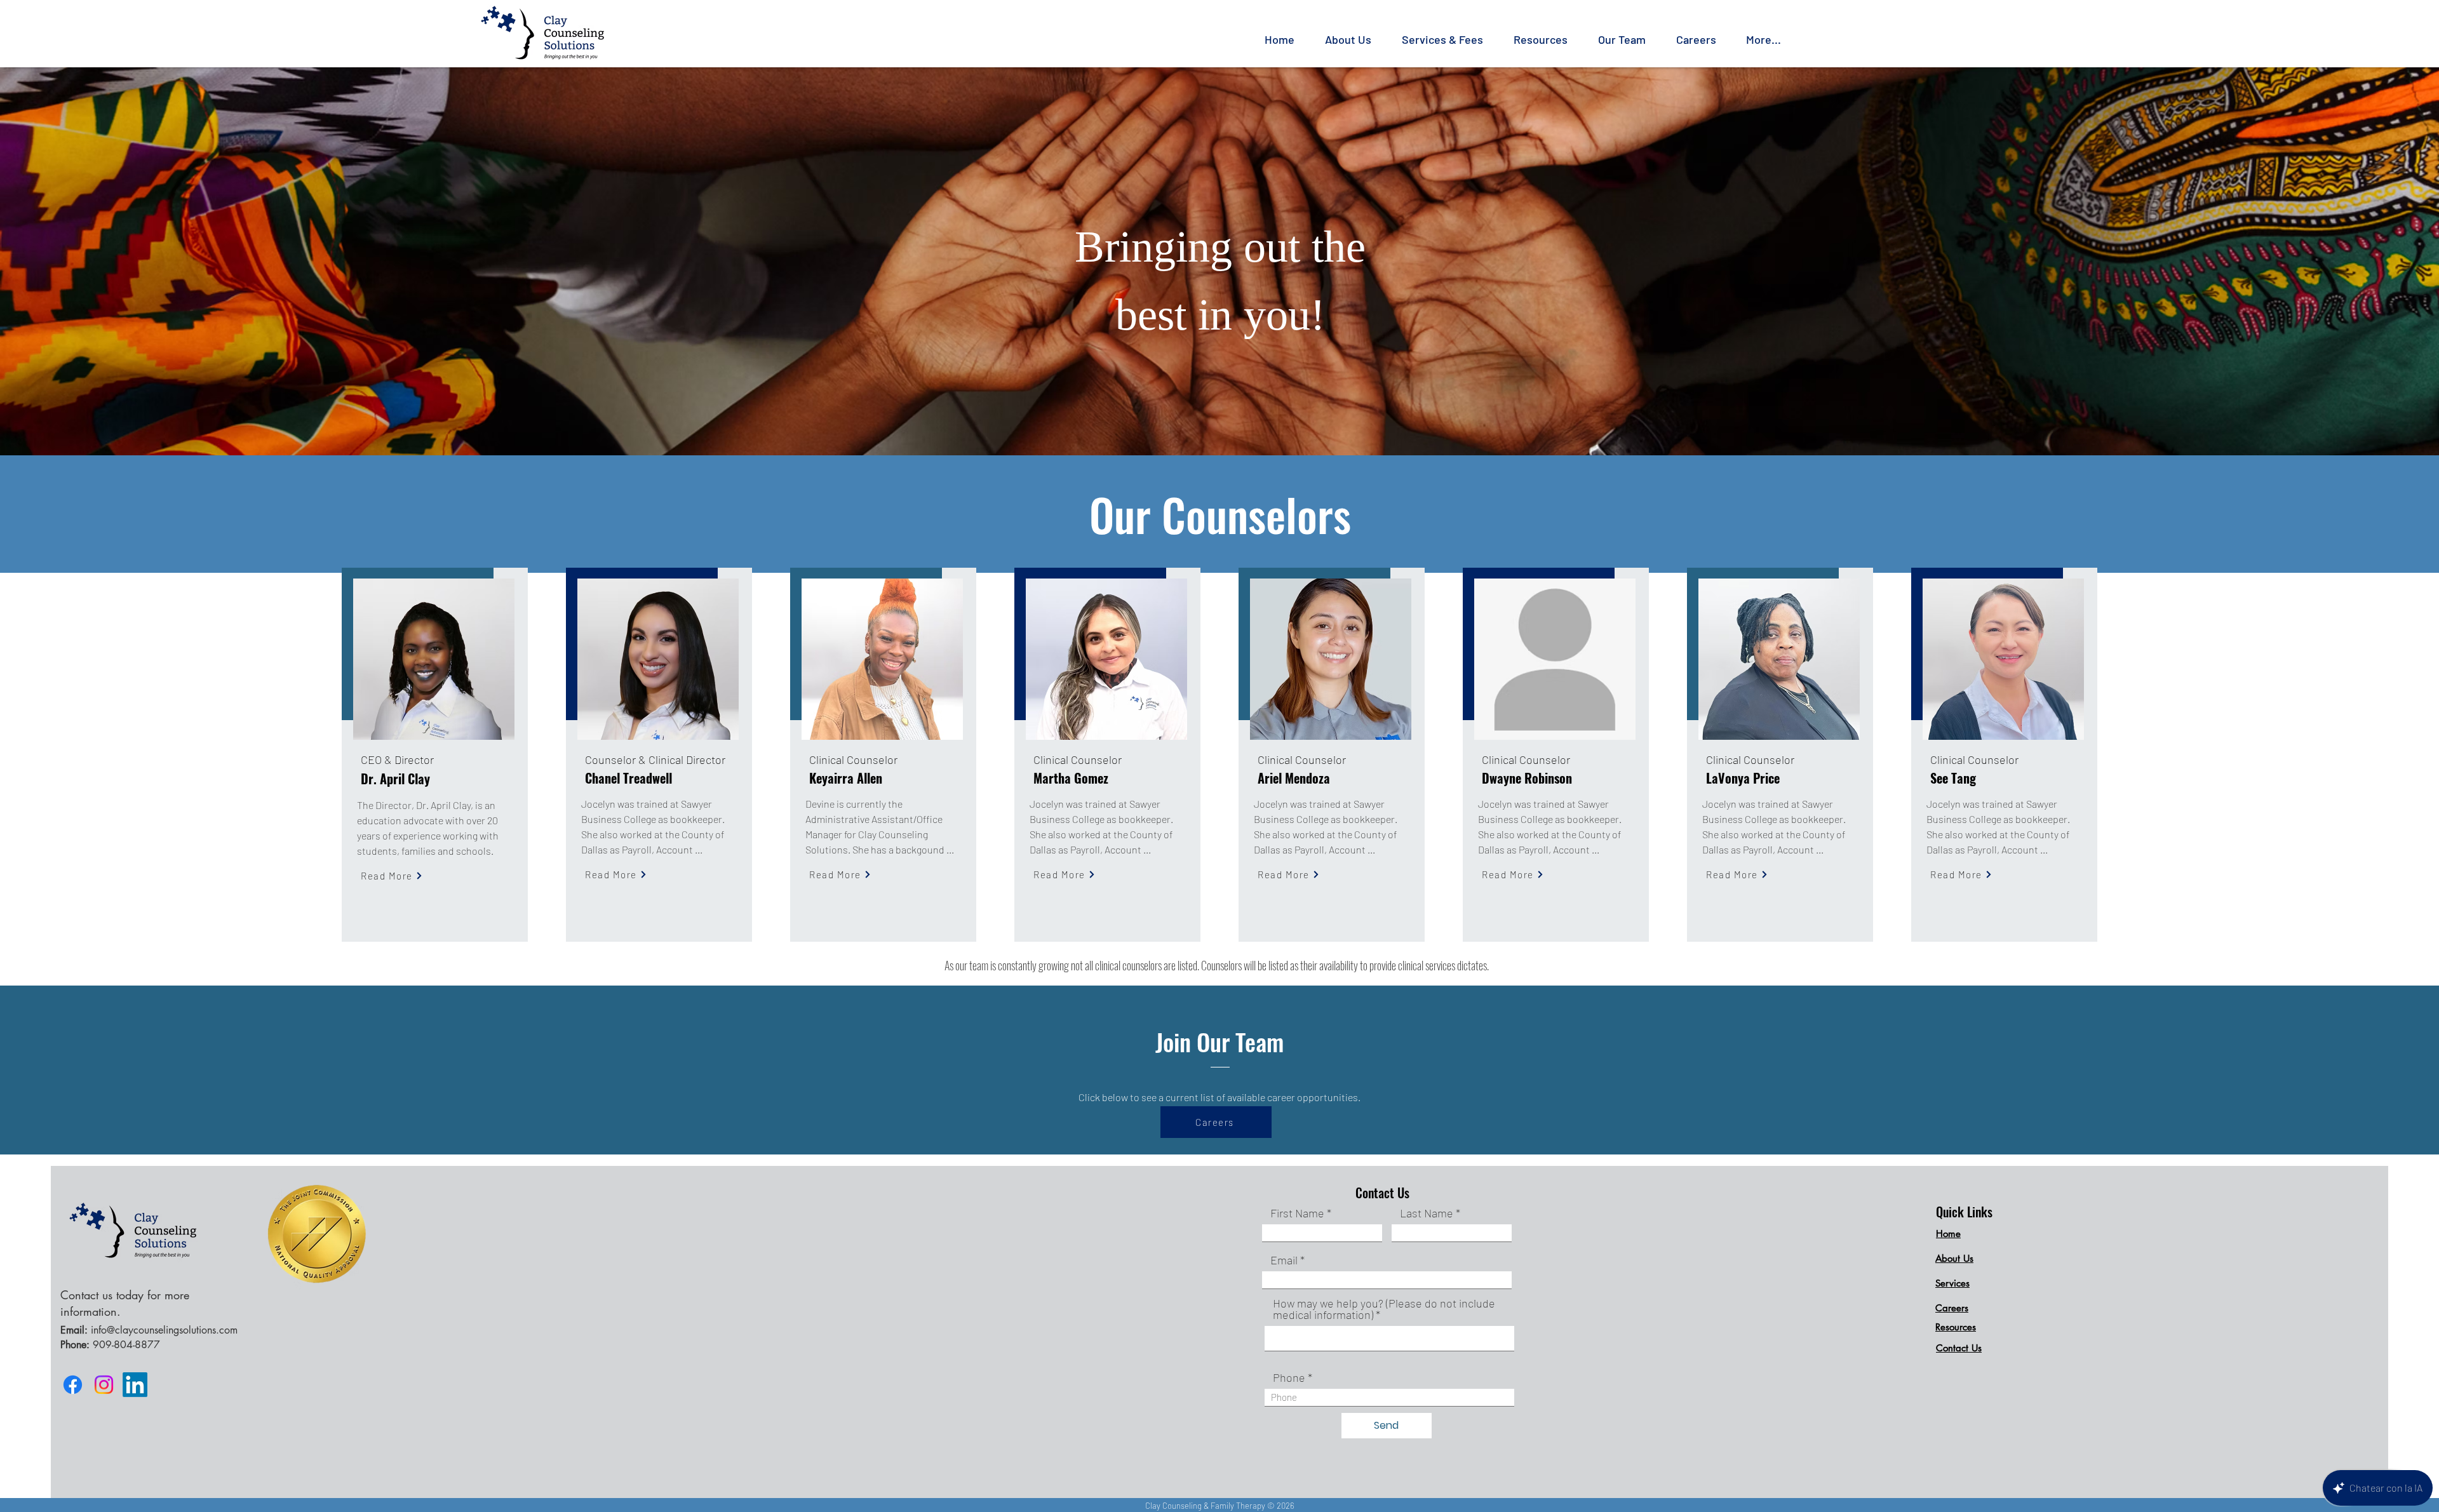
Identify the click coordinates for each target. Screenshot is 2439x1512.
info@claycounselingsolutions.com (164, 1330)
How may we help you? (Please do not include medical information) (1384, 1309)
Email (1284, 1260)
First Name (1297, 1213)
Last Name (1427, 1213)
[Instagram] (104, 1385)
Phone (1289, 1377)
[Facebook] (73, 1385)
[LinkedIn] (135, 1385)
